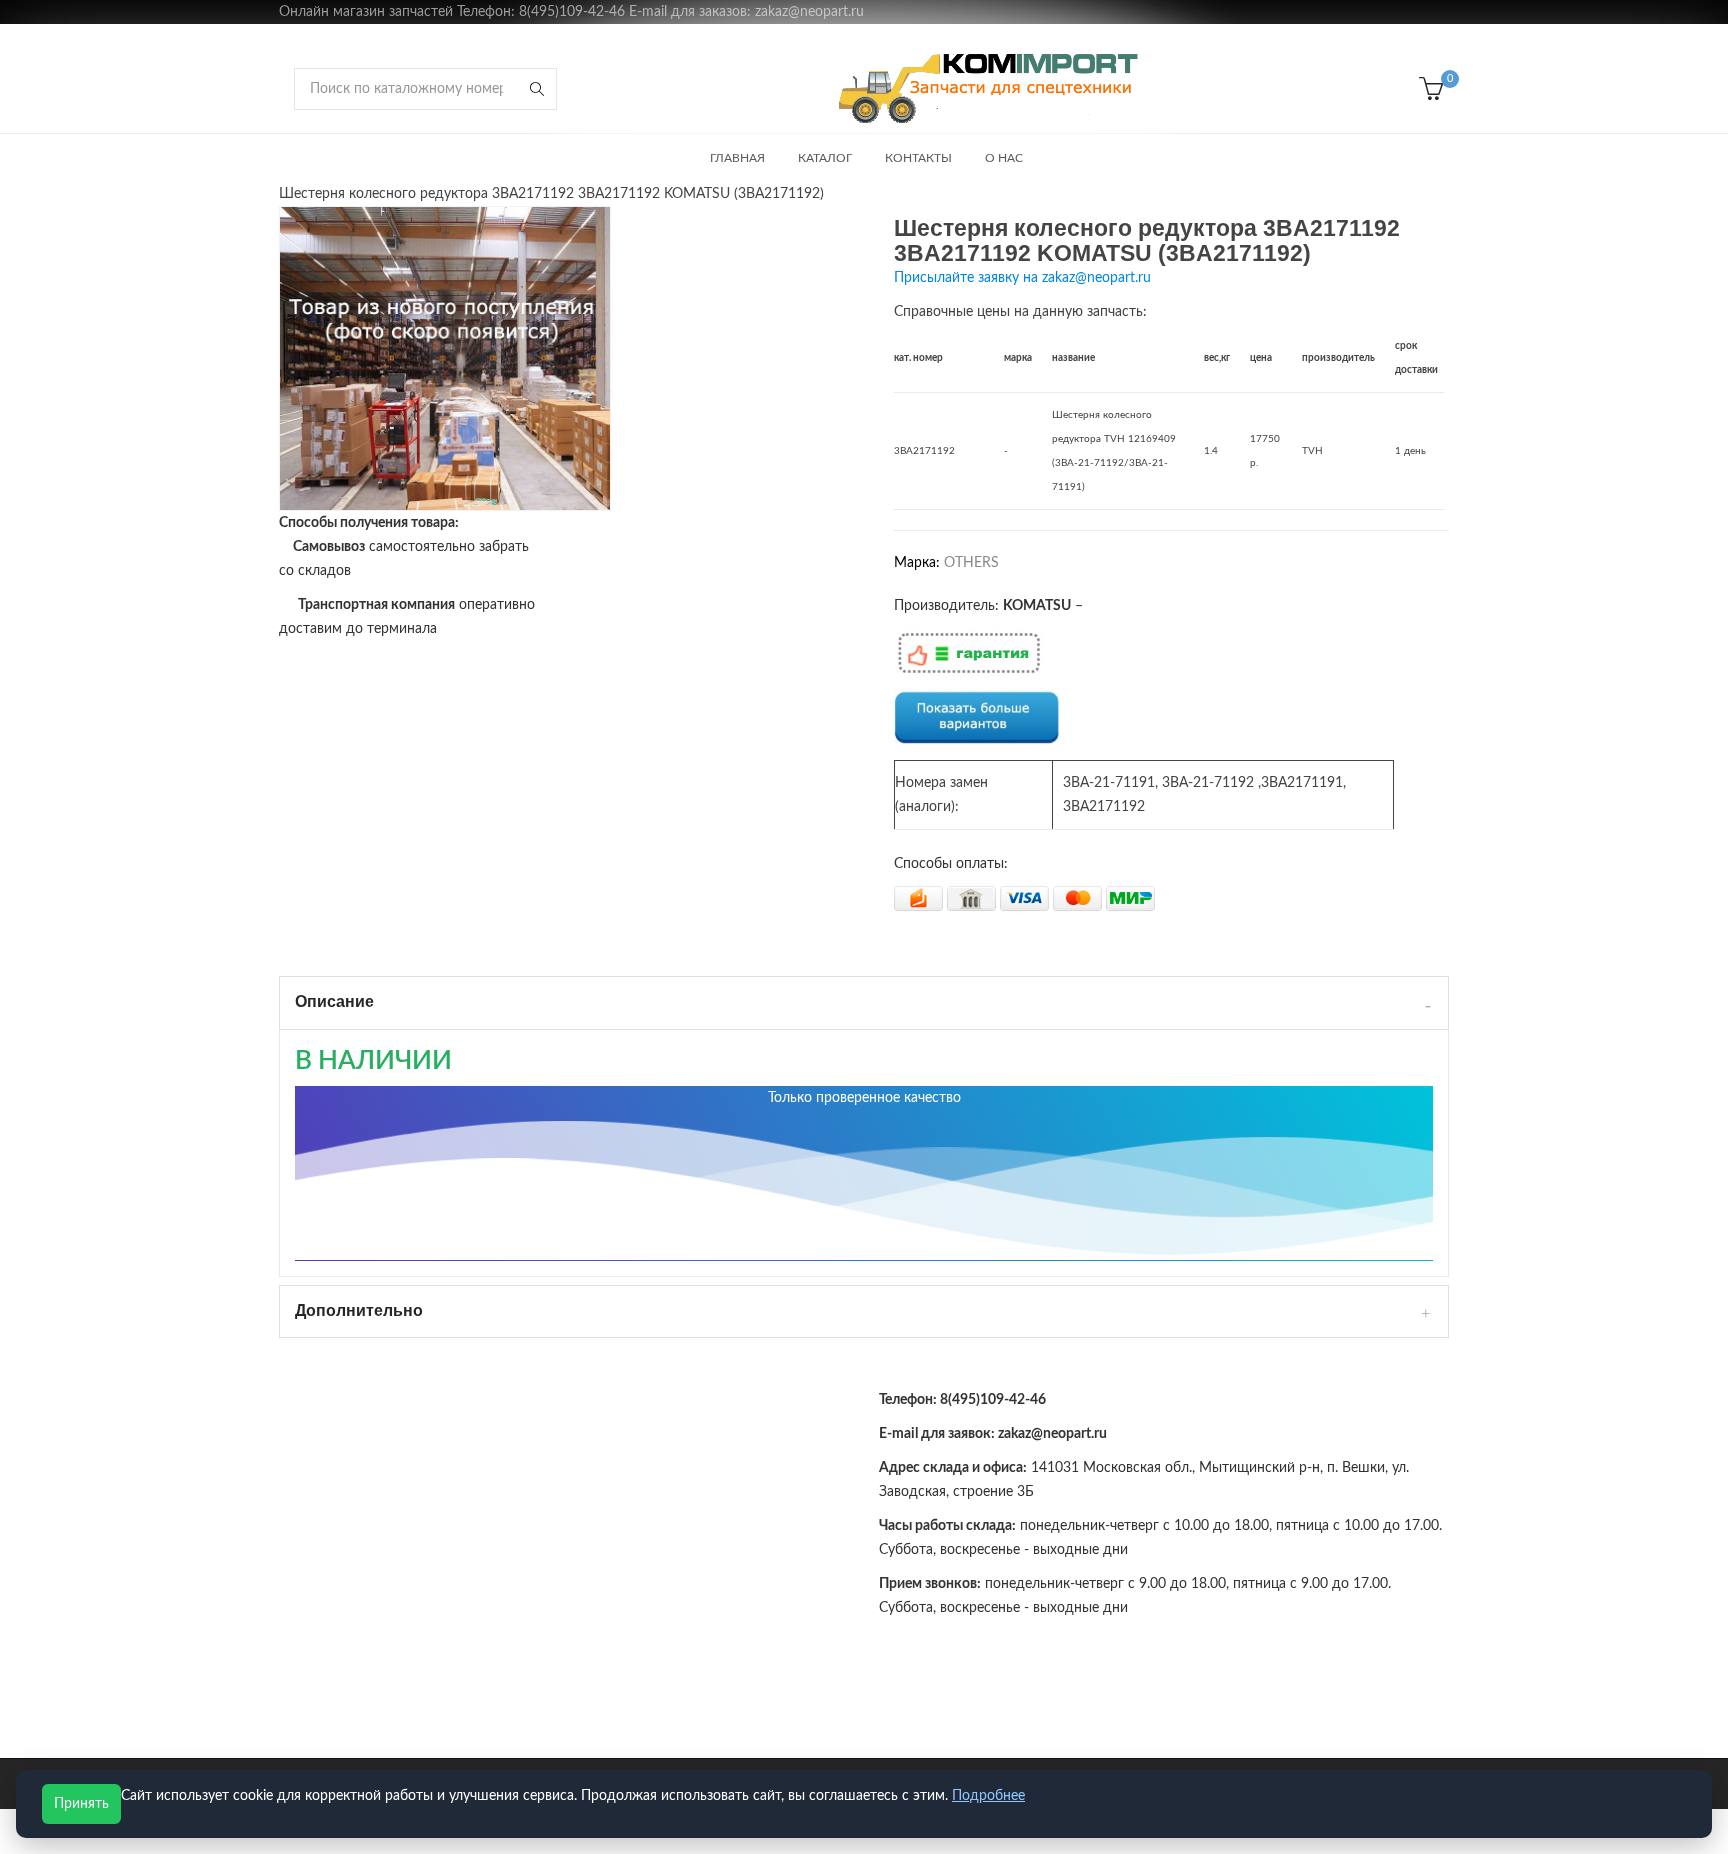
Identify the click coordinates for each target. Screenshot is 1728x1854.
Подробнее (988, 1796)
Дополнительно (359, 1310)
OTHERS (971, 563)
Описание (334, 1001)
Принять (81, 1804)
